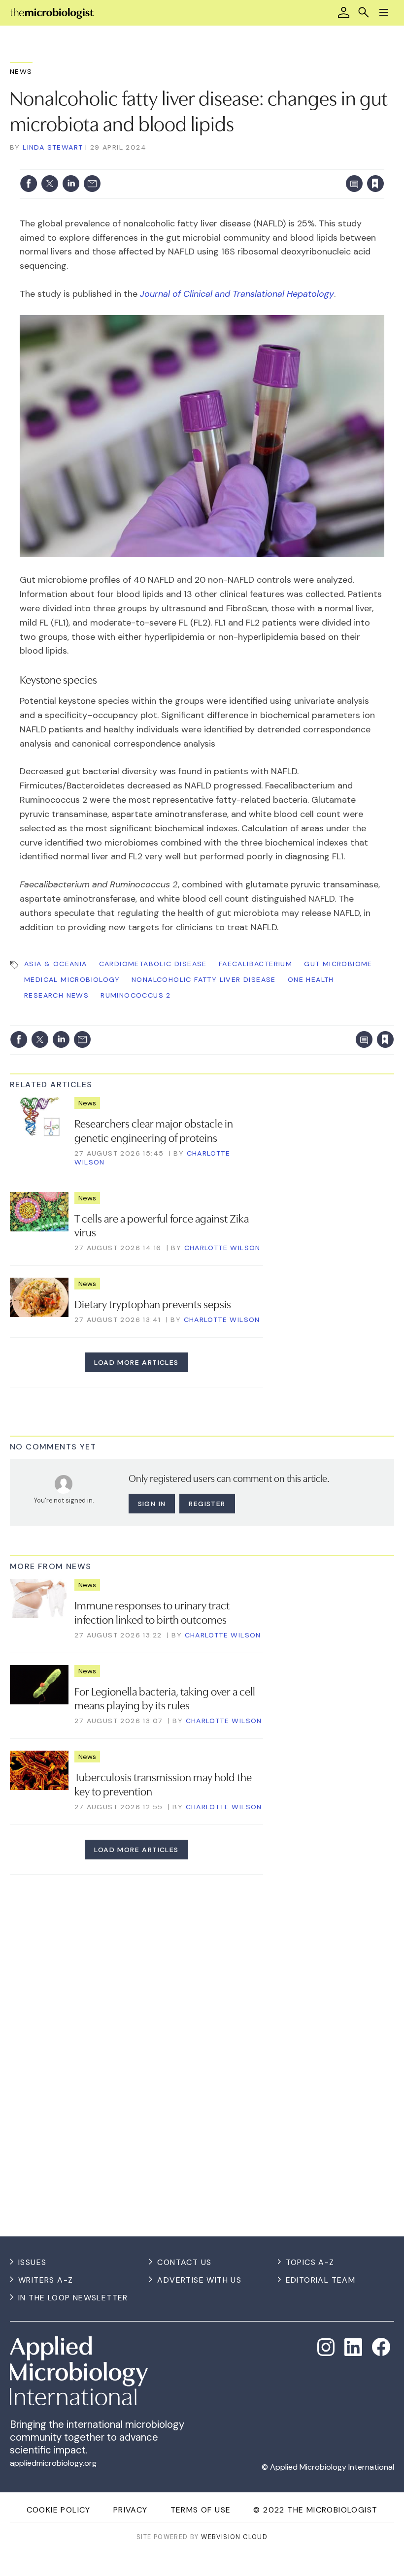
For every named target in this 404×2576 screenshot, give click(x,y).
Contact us (184, 2262)
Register (207, 1504)
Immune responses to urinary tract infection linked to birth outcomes (152, 1612)
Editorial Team (321, 2280)
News (21, 71)
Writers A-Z (46, 2280)
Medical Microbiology (72, 979)
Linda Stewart (53, 147)
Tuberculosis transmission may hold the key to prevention (163, 1783)
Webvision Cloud (234, 2537)
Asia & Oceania (56, 964)
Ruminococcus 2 (136, 995)
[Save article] (375, 184)
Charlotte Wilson (222, 1248)
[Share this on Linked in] (71, 184)
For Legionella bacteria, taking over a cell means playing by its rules (165, 1698)
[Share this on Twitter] (50, 184)
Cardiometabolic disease (153, 964)
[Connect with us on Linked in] (353, 2347)
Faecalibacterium (255, 964)
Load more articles (136, 1362)
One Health (311, 979)
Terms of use (201, 2510)
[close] (383, 163)
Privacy (131, 2510)
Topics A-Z (310, 2262)
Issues (32, 2262)
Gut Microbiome (338, 964)
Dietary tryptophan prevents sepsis (153, 1303)
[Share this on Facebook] (29, 184)
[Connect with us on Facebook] (381, 2347)
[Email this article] (92, 184)
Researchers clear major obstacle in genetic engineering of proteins (154, 1130)
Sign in (246, 163)
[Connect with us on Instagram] (326, 2347)
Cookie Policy (59, 2510)
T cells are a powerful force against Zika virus (162, 1225)
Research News (56, 995)
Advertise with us (199, 2280)
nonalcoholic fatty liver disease (204, 979)
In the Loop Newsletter (73, 2298)
